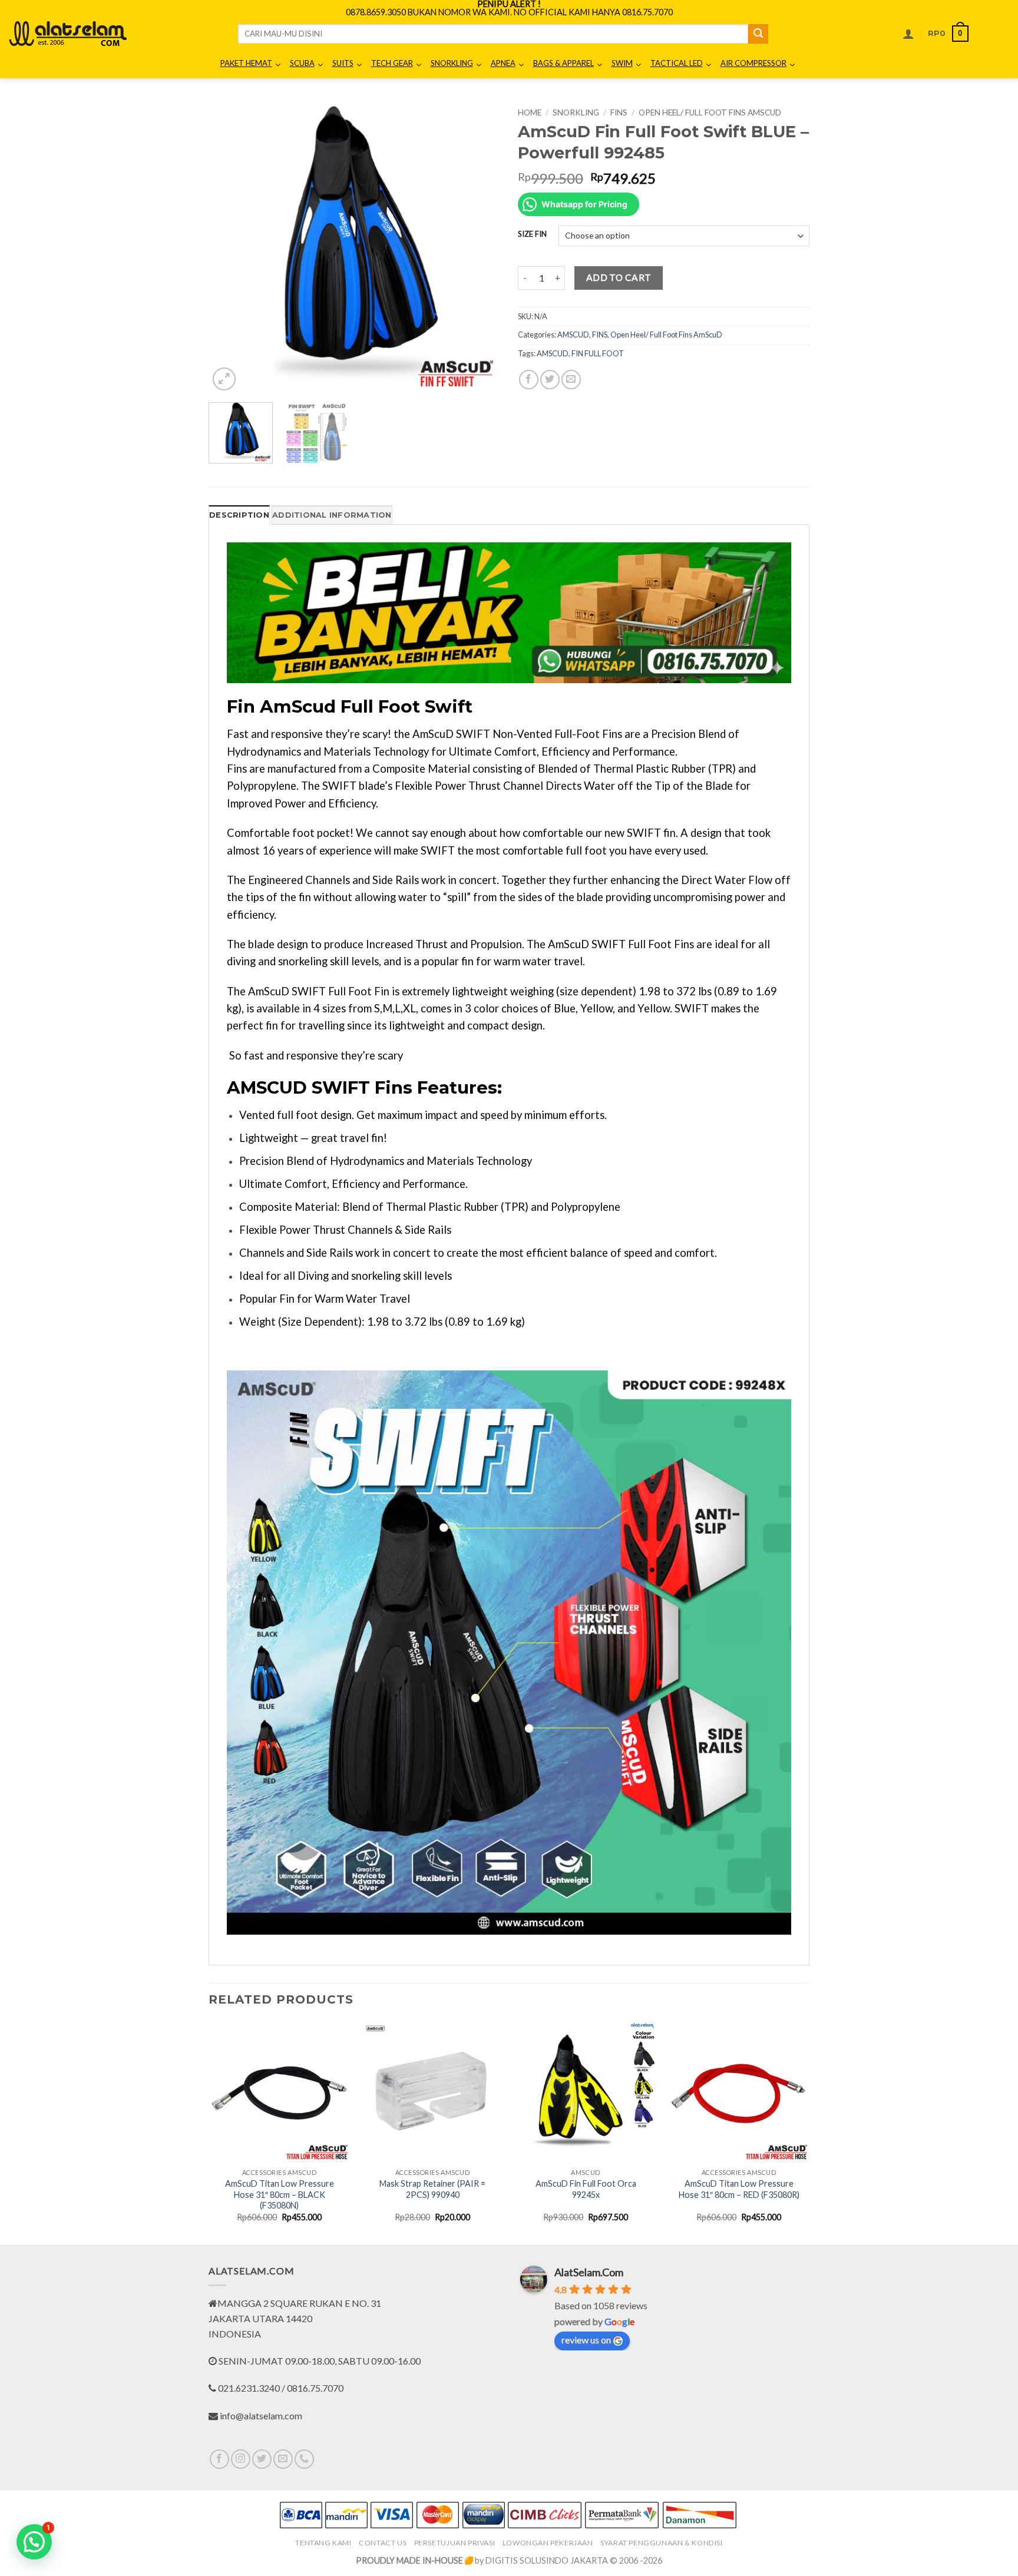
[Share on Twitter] (550, 380)
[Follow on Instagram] (241, 2459)
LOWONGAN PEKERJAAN (548, 2543)
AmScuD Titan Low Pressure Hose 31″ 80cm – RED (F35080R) (739, 2189)
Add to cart (619, 277)
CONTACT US (383, 2543)
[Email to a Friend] (571, 380)
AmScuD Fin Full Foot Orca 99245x (586, 2189)
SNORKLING (576, 112)
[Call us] (304, 2459)
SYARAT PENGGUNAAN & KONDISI (662, 2543)
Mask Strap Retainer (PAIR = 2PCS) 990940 (432, 2189)
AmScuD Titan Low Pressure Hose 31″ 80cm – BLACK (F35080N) (280, 2194)
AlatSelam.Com (589, 2272)
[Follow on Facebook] (219, 2459)
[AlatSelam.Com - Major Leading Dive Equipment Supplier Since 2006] (68, 34)
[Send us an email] (283, 2459)
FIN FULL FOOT (598, 353)
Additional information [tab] (332, 515)
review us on (586, 2340)
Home (530, 112)
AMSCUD (573, 335)
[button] (908, 34)
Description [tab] (239, 515)
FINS (619, 112)
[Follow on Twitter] (262, 2459)
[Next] (480, 248)
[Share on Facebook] (529, 380)
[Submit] (758, 34)
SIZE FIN (532, 234)
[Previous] (229, 248)
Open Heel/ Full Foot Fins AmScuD (710, 112)
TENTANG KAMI (323, 2543)
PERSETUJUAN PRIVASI (455, 2543)
